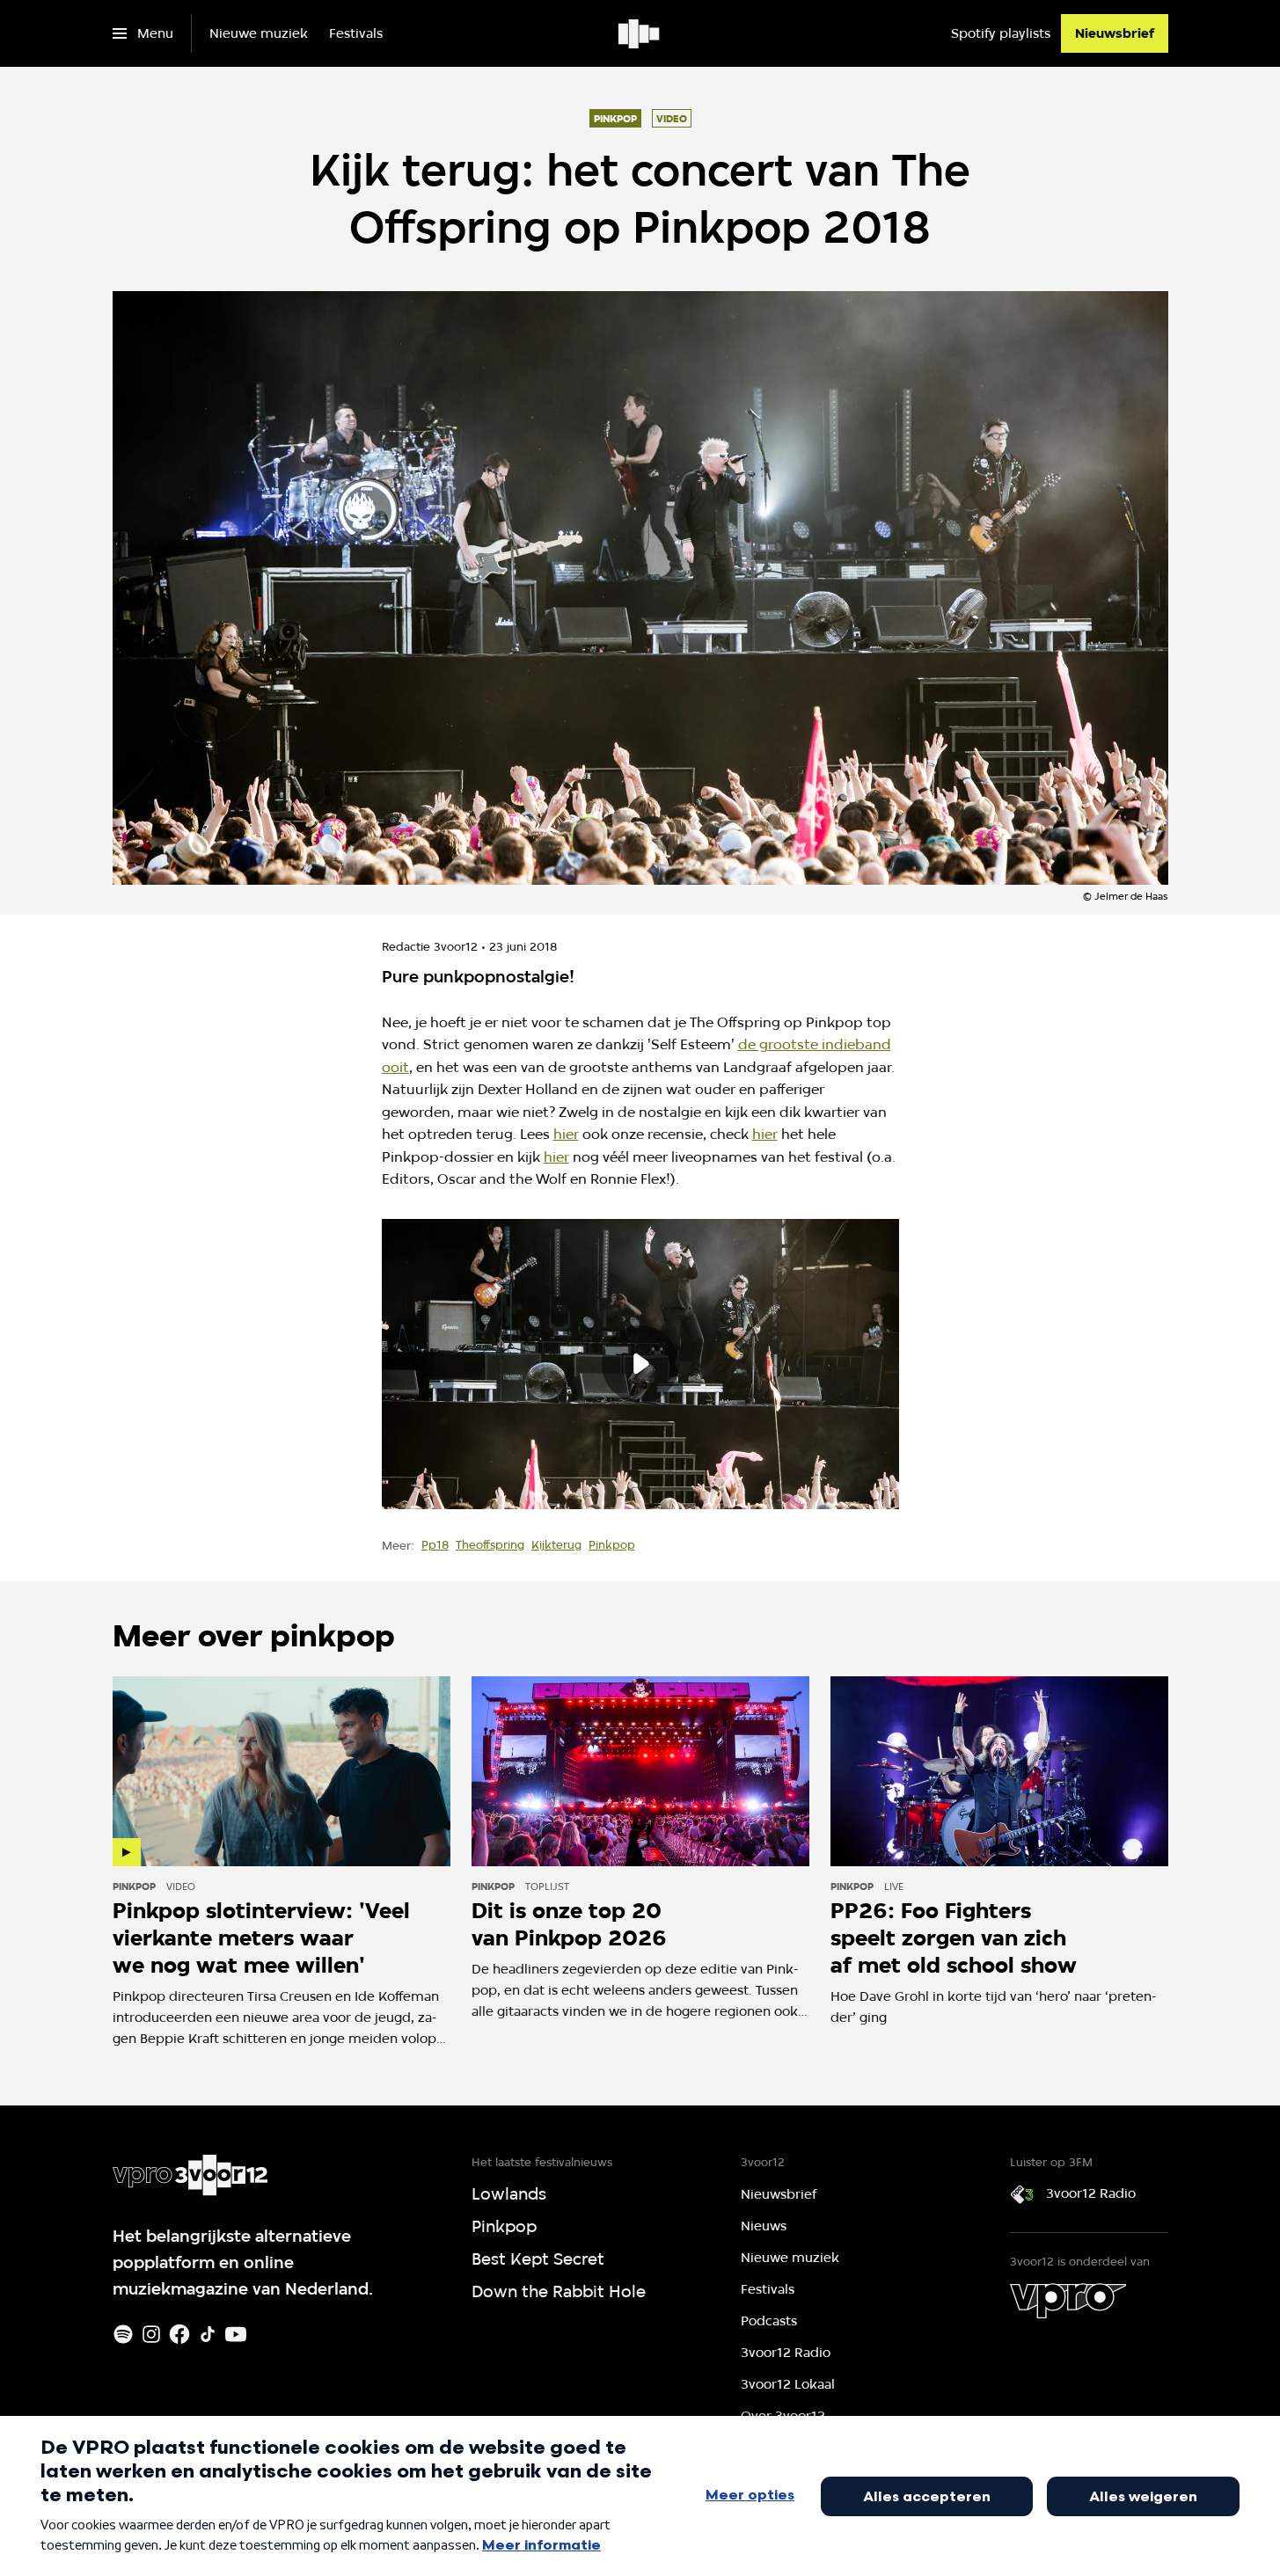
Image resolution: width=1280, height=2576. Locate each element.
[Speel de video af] (640, 1364)
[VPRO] (1068, 2301)
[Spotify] (123, 2334)
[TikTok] (208, 2334)
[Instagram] (151, 2334)
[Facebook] (179, 2334)
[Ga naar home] (640, 33)
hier (566, 1134)
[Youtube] (236, 2334)
